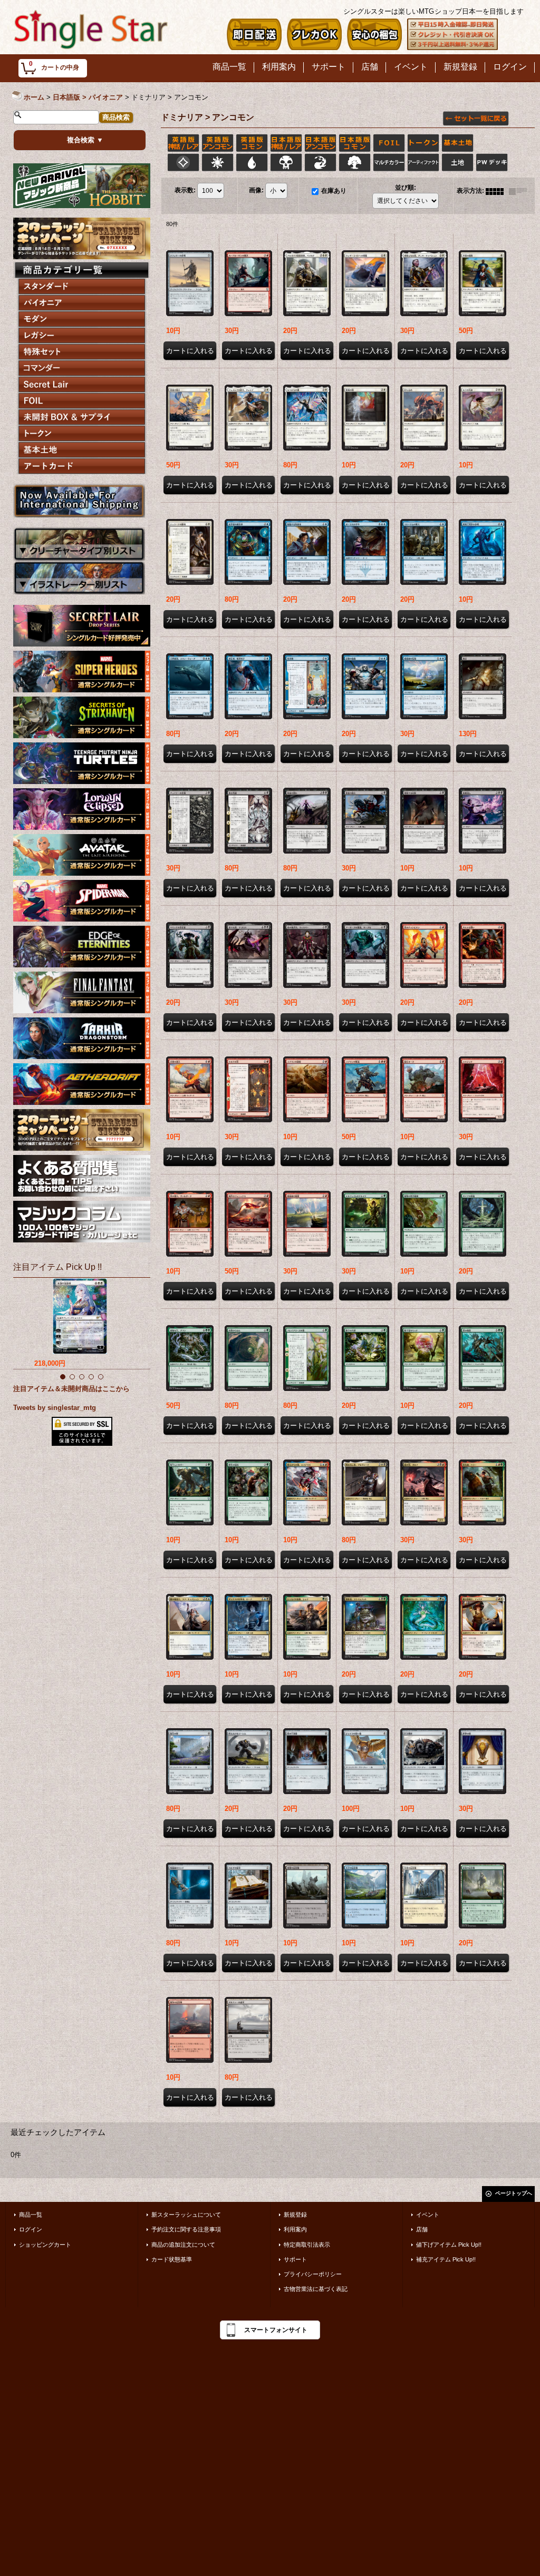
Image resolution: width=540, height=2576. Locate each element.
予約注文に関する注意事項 (186, 2229)
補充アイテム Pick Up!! (446, 2259)
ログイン (31, 2229)
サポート (295, 2259)
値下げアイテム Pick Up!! (449, 2245)
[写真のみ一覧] (497, 191)
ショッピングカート (45, 2245)
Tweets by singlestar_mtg (55, 1408)
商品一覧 (31, 2215)
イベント (428, 2215)
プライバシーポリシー (313, 2274)
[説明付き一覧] (520, 191)
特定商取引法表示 (307, 2245)
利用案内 (295, 2229)
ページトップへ (514, 2193)
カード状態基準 (172, 2259)
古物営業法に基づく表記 (316, 2289)
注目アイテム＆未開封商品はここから (71, 1389)
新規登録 (295, 2215)
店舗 (422, 2229)
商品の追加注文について (183, 2245)
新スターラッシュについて (186, 2215)
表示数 (185, 191)
